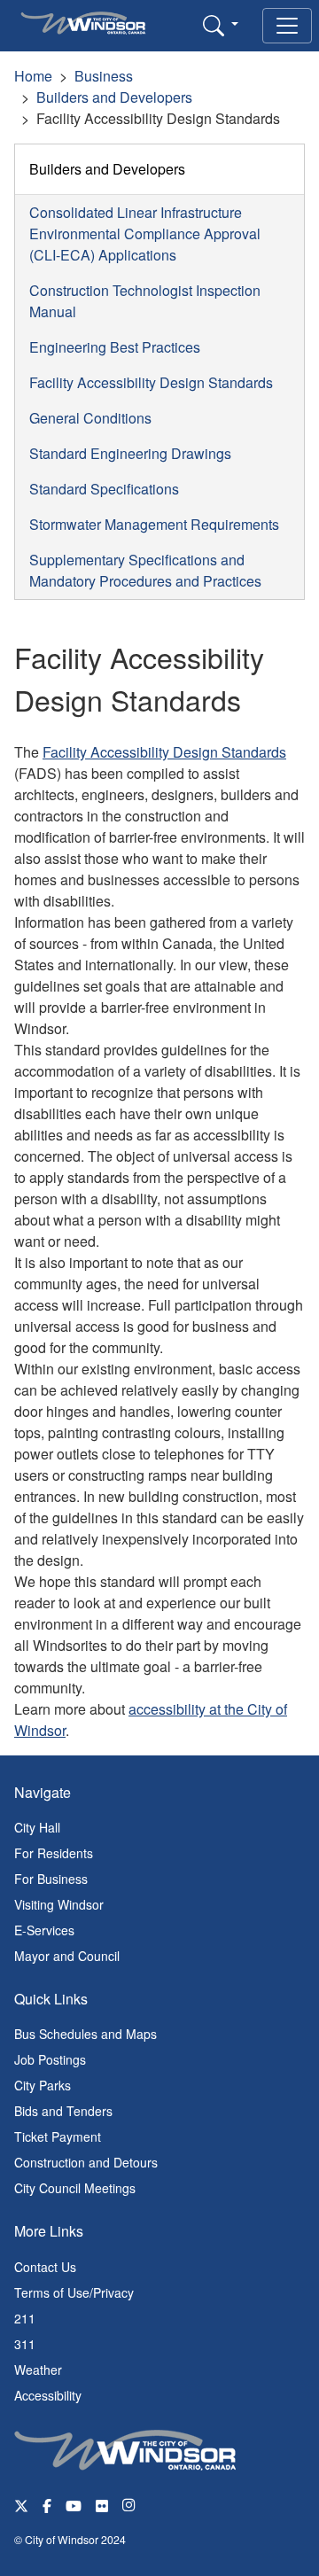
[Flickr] (102, 2505)
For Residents (54, 1853)
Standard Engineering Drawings (130, 453)
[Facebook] (47, 2505)
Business (104, 76)
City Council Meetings (75, 2188)
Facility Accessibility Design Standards (151, 382)
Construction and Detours (86, 2162)
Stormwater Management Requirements (154, 524)
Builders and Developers (114, 97)
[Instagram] (130, 2505)
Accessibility (48, 2395)
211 (25, 2318)
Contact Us (45, 2267)
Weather (38, 2370)
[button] (221, 25)
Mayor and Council (67, 1956)
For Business (51, 1879)
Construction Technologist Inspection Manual (145, 301)
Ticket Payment (58, 2136)
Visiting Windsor (59, 1904)
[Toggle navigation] (287, 26)
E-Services (44, 1930)
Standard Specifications (104, 489)
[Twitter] (21, 2505)
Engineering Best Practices (115, 347)
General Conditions (90, 418)
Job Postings (50, 2059)
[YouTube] (74, 2505)
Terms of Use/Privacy (74, 2292)
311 (25, 2344)
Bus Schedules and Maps (86, 2034)
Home (33, 76)
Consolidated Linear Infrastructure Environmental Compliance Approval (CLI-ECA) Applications (145, 233)
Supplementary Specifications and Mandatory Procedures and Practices (145, 570)
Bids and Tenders (63, 2111)
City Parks (43, 2085)
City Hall (37, 1827)
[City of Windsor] (125, 2448)
